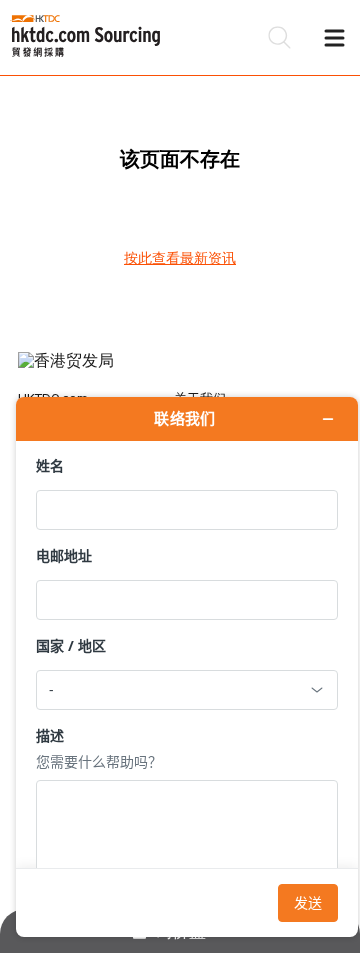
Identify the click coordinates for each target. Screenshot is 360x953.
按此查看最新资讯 (180, 258)
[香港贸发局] (180, 371)
